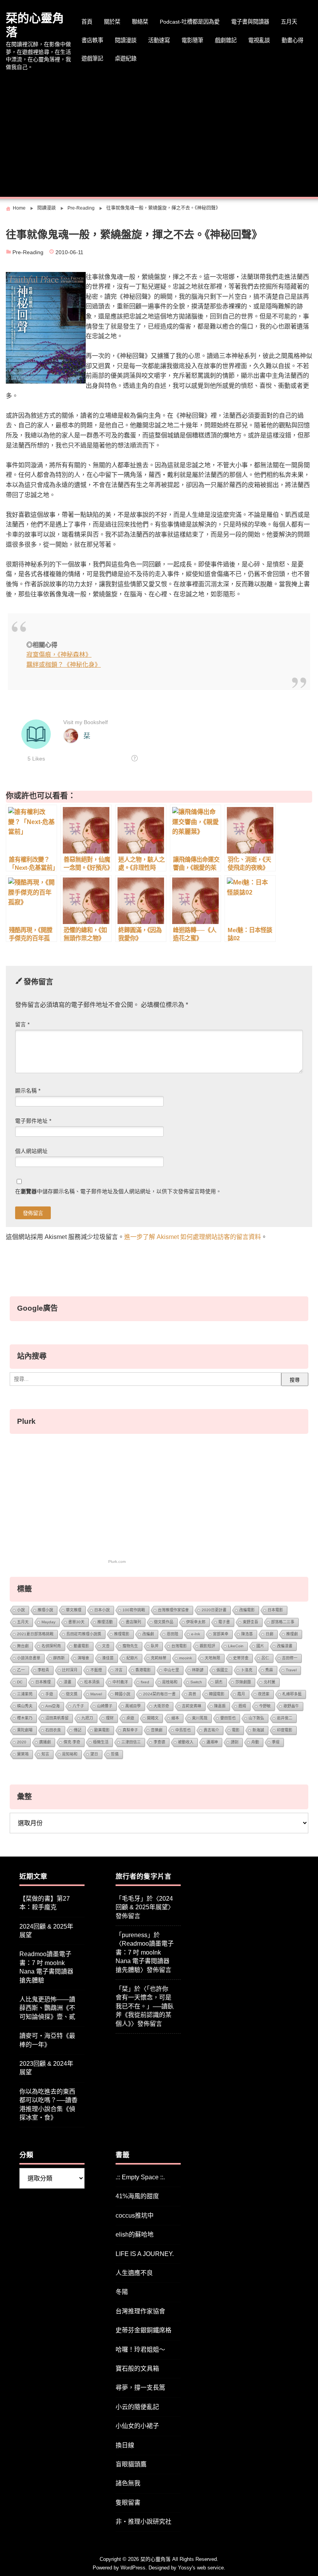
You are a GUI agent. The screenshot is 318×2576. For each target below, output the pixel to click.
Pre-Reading (28, 252)
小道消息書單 (29, 1658)
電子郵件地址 (33, 1121)
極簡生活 (101, 1742)
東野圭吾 (251, 1622)
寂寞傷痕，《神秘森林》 (59, 655)
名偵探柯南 (51, 1646)
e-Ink (196, 1634)
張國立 (222, 1670)
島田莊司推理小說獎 (84, 1634)
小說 (21, 1610)
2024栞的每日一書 (159, 1694)
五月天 (289, 22)
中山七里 (171, 1670)
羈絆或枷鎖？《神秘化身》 (64, 665)
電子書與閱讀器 (250, 22)
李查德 (159, 1742)
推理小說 (45, 1610)
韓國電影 (217, 1694)
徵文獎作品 (164, 1622)
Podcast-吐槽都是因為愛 (190, 22)
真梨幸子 (130, 1730)
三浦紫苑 (25, 1694)
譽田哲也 (228, 1718)
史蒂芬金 (241, 1658)
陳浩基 (247, 1634)
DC (20, 1682)
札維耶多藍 (292, 1694)
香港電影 (143, 1670)
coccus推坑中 (135, 2215)
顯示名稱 (28, 1091)
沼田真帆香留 (57, 1718)
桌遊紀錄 (126, 59)
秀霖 (269, 1670)
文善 (106, 1646)
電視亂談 (259, 40)
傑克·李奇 (72, 1742)
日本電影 (275, 1610)
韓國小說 (123, 1694)
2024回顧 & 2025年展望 (46, 1931)
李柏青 (43, 1670)
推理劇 (292, 1634)
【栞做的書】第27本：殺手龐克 (45, 1903)
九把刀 (87, 1718)
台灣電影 (179, 1646)
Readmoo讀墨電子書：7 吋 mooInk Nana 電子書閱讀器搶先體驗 (46, 1967)
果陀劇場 (25, 1730)
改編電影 (247, 1610)
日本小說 (102, 1610)
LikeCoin (236, 1646)
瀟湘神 (212, 1742)
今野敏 (265, 1706)
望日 (94, 1754)
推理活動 (105, 1622)
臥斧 (155, 1646)
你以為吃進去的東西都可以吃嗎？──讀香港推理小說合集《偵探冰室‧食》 (48, 2105)
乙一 (21, 1670)
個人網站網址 (31, 1151)
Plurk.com (117, 1562)
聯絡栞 (140, 22)
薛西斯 (59, 1658)
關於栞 (112, 22)
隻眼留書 (128, 2503)
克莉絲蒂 (159, 1658)
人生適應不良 (134, 2273)
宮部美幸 (221, 1634)
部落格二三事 (283, 1622)
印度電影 (285, 1730)
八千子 (78, 1706)
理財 (110, 1718)
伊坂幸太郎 (196, 1622)
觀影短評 (207, 1646)
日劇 (270, 1634)
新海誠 (258, 1730)
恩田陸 (173, 1634)
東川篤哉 (200, 1718)
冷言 (119, 1670)
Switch (196, 1682)
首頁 (87, 22)
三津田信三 (131, 1742)
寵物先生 (130, 1646)
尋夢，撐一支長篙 (140, 2388)
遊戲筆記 (92, 59)
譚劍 (235, 1742)
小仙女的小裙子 (137, 2426)
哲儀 (115, 1754)
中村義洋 (120, 1682)
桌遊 (130, 1718)
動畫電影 (81, 1646)
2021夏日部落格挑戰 (35, 1634)
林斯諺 (198, 1670)
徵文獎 (72, 1694)
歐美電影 (102, 1730)
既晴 (242, 1706)
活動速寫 (159, 40)
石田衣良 (53, 1730)
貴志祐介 (211, 1730)
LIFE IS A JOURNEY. (145, 2254)
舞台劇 (23, 1646)
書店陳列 (133, 1622)
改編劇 (148, 1634)
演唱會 (83, 1658)
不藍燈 (96, 1670)
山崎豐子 (105, 1706)
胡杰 (219, 1682)
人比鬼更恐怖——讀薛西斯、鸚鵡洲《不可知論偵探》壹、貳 (47, 2008)
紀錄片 (132, 1658)
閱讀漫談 (126, 40)
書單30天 (76, 1622)
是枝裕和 (170, 1682)
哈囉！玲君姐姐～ (140, 2350)
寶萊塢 (23, 1754)
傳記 (78, 1730)
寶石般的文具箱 (137, 2369)
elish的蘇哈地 (135, 2234)
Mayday (48, 1622)
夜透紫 (264, 1694)
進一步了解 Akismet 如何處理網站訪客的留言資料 (193, 1237)
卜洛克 (247, 1670)
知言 (45, 1754)
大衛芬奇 (161, 1706)
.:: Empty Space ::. (140, 2177)
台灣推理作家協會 (173, 1610)
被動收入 (186, 1742)
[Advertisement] (159, 135)
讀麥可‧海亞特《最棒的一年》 (47, 2040)
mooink (186, 1658)
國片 (260, 1646)
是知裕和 (70, 1754)
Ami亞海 (53, 1706)
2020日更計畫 (214, 1610)
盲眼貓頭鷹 (131, 2464)
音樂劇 (157, 1730)
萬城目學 (133, 1706)
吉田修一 (290, 1658)
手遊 (49, 1694)
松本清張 (92, 1682)
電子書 (224, 1622)
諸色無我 (128, 2483)
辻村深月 (70, 1670)
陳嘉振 (220, 1706)
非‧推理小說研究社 (143, 2522)
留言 (22, 1025)
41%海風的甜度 (137, 2196)
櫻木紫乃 (25, 1718)
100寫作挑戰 (134, 1610)
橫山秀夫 (25, 1706)
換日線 (125, 2445)
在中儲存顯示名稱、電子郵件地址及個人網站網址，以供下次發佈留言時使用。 (118, 1192)
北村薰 (270, 1682)
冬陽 (122, 2292)
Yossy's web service (201, 2568)
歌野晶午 (291, 1706)
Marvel (96, 1694)
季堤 (276, 1742)
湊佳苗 (108, 1658)
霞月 (241, 1694)
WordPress (133, 2568)
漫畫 (67, 1682)
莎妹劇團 (243, 1682)
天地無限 (213, 1658)
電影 (236, 1730)
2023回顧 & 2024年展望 (46, 2068)
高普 (192, 1694)
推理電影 (122, 1634)
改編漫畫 (285, 1646)
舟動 (255, 1742)
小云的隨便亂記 (137, 2407)
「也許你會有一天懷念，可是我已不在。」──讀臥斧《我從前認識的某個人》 (145, 2006)
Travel (291, 1670)
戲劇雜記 (226, 40)
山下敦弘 (256, 1718)
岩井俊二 (285, 1718)
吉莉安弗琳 (192, 1706)
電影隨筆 (192, 40)
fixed (145, 1682)
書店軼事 (92, 40)
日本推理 (43, 1682)
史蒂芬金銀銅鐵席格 (143, 2330)
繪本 (175, 1718)
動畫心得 (292, 40)
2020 (22, 1742)
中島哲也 (183, 1730)
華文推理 (74, 1610)
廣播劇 (45, 1742)
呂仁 (265, 1658)
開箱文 (153, 1718)
